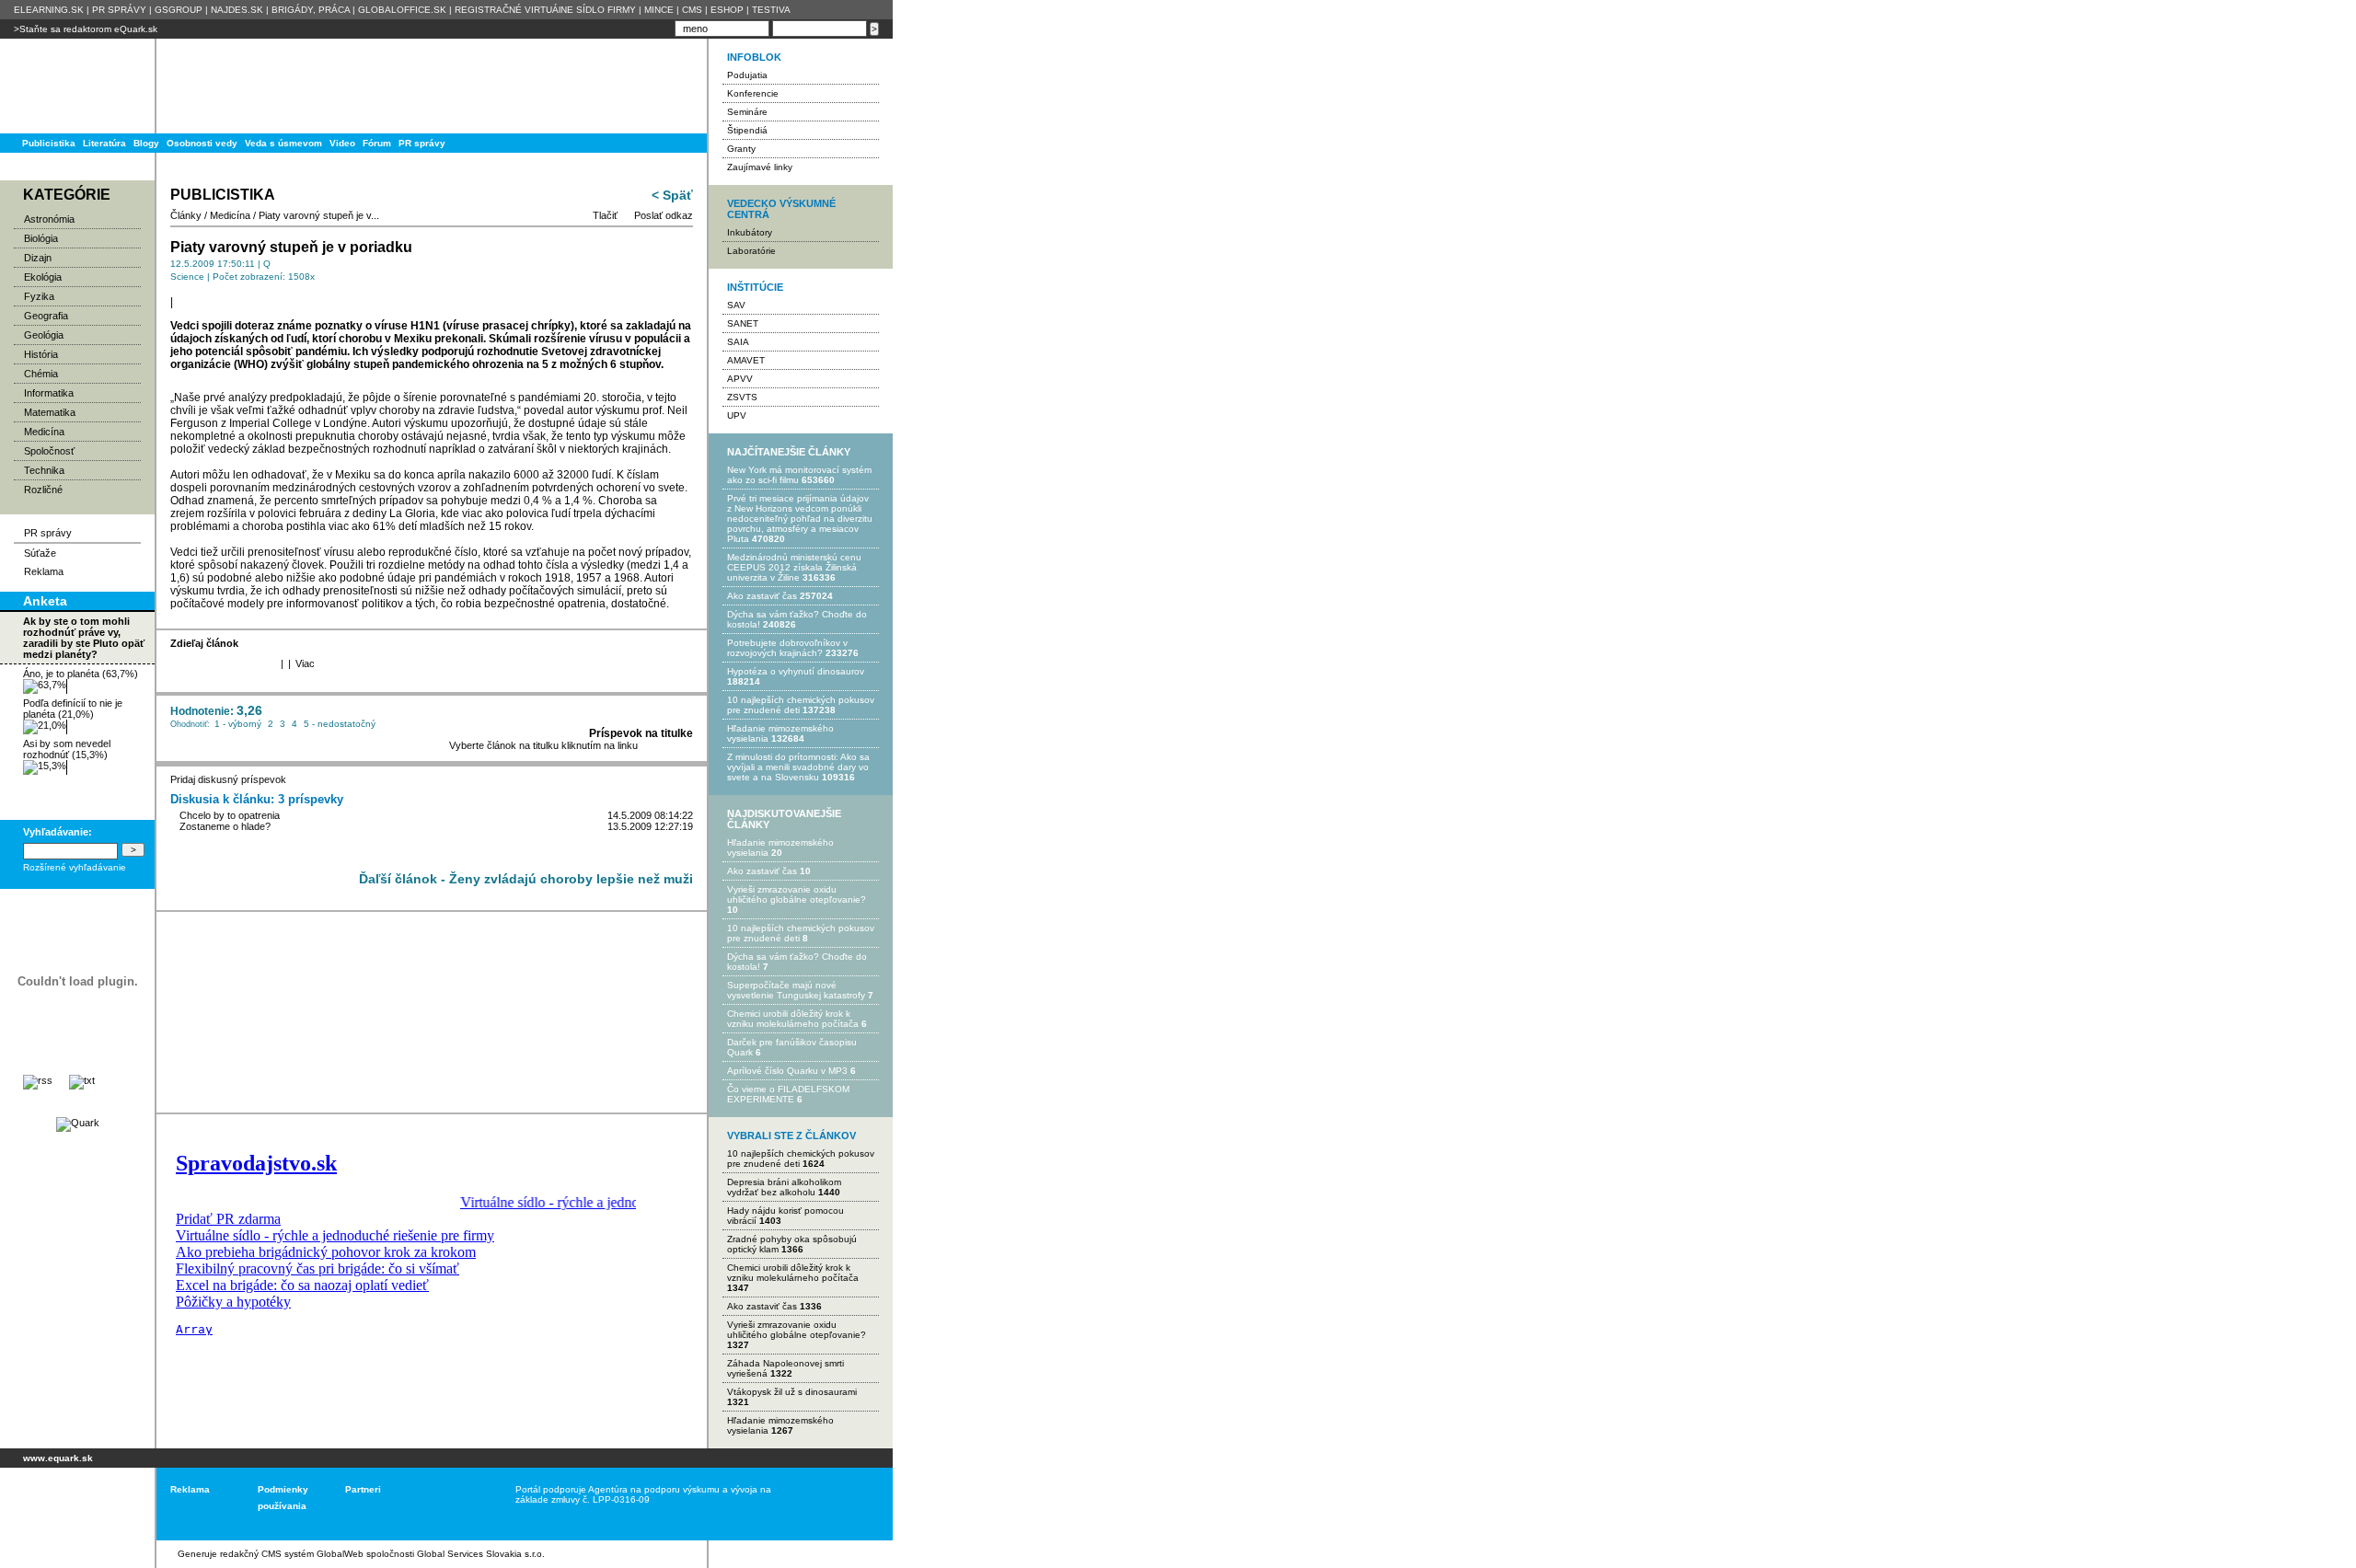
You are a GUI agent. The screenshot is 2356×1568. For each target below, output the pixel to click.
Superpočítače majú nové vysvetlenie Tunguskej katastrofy (796, 990)
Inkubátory (750, 232)
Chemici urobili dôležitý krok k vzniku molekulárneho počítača (793, 1019)
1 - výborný (238, 724)
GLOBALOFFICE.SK (402, 10)
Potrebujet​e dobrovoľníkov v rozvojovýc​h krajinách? (787, 648)
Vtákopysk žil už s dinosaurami (792, 1392)
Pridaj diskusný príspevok (228, 779)
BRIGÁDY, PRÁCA (311, 10)
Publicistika (49, 143)
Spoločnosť (49, 451)
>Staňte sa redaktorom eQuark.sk (86, 29)
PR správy (422, 143)
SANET (743, 323)
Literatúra (104, 143)
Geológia (44, 335)
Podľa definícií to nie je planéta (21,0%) (73, 709)
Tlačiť (605, 215)
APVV (740, 379)
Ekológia (43, 277)
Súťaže (40, 553)
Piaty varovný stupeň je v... (319, 215)
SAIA (738, 342)
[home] (71, 1504)
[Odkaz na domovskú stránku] (74, 86)
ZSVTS (742, 397)
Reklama (44, 571)
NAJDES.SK (237, 10)
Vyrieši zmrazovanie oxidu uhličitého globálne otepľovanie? (797, 894)
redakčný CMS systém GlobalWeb (292, 1554)
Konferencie (753, 93)
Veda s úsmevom (283, 143)
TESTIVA (771, 10)
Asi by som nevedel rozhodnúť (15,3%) (67, 749)
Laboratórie (751, 251)
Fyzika (39, 296)
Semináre (747, 112)
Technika (44, 470)
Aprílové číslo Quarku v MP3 (787, 1071)
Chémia (41, 374)
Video (342, 143)
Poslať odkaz (664, 215)
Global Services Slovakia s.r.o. (481, 1554)
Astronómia (49, 219)
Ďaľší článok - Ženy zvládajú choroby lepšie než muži (526, 879)
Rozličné (43, 490)
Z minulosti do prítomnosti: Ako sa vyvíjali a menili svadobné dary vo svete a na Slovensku (798, 767)
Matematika (50, 412)
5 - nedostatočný (340, 724)
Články (186, 215)
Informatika (49, 393)
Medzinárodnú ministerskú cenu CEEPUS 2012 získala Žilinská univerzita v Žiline (794, 567)
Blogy (146, 143)
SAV (736, 305)
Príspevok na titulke (641, 733)
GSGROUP (179, 10)
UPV (737, 415)
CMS (692, 10)
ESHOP (727, 10)
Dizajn (38, 258)
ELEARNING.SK (49, 10)
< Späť (672, 195)
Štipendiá (747, 130)
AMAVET (746, 360)
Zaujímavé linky (760, 167)
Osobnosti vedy (202, 143)
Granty (741, 149)
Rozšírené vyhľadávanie (75, 867)
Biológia (41, 238)
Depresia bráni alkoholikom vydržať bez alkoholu (784, 1187)
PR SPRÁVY (119, 10)
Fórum (377, 143)
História (41, 354)
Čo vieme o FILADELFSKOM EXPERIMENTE (788, 1094)
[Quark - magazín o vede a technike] (78, 1123)
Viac (305, 663)
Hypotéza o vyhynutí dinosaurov (796, 671)
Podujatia (747, 75)
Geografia (46, 316)
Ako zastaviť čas (762, 596)
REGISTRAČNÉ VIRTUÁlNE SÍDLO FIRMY (545, 10)
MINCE (659, 10)
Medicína (44, 432)
